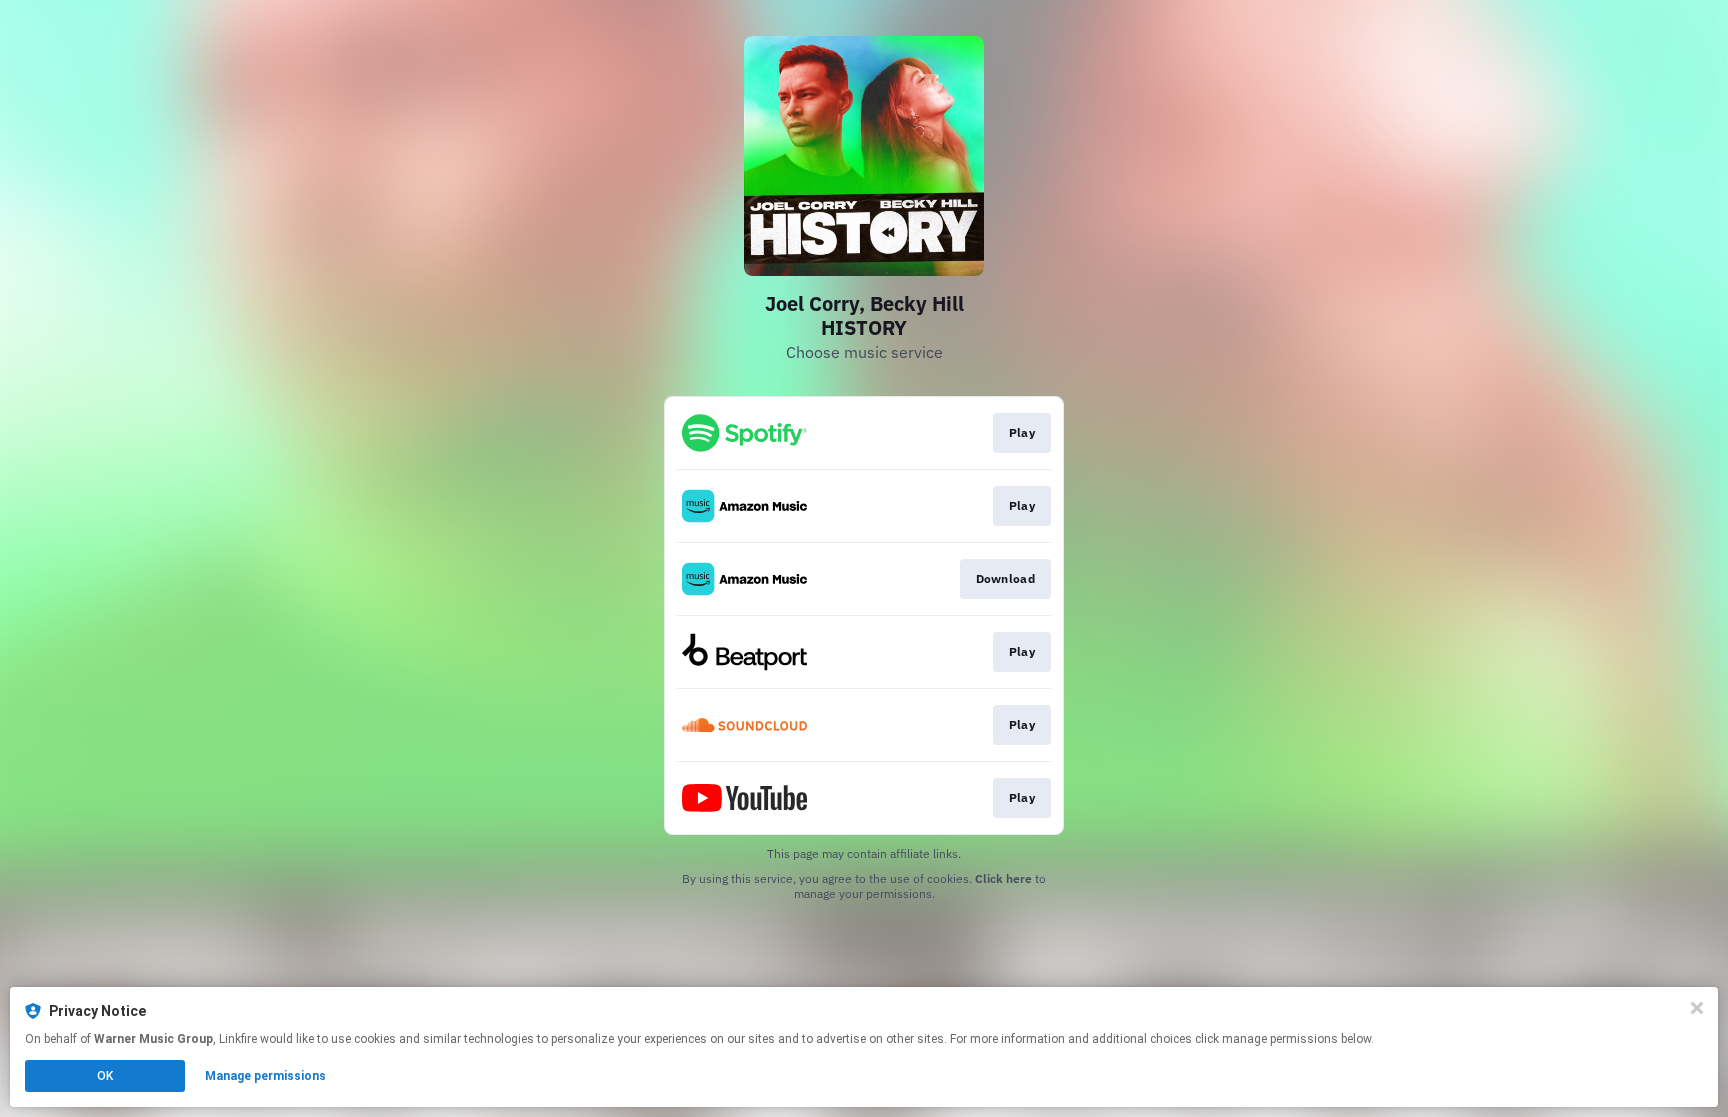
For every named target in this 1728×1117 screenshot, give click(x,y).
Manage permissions (265, 1076)
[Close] (1697, 1008)
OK (105, 1076)
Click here (1003, 878)
